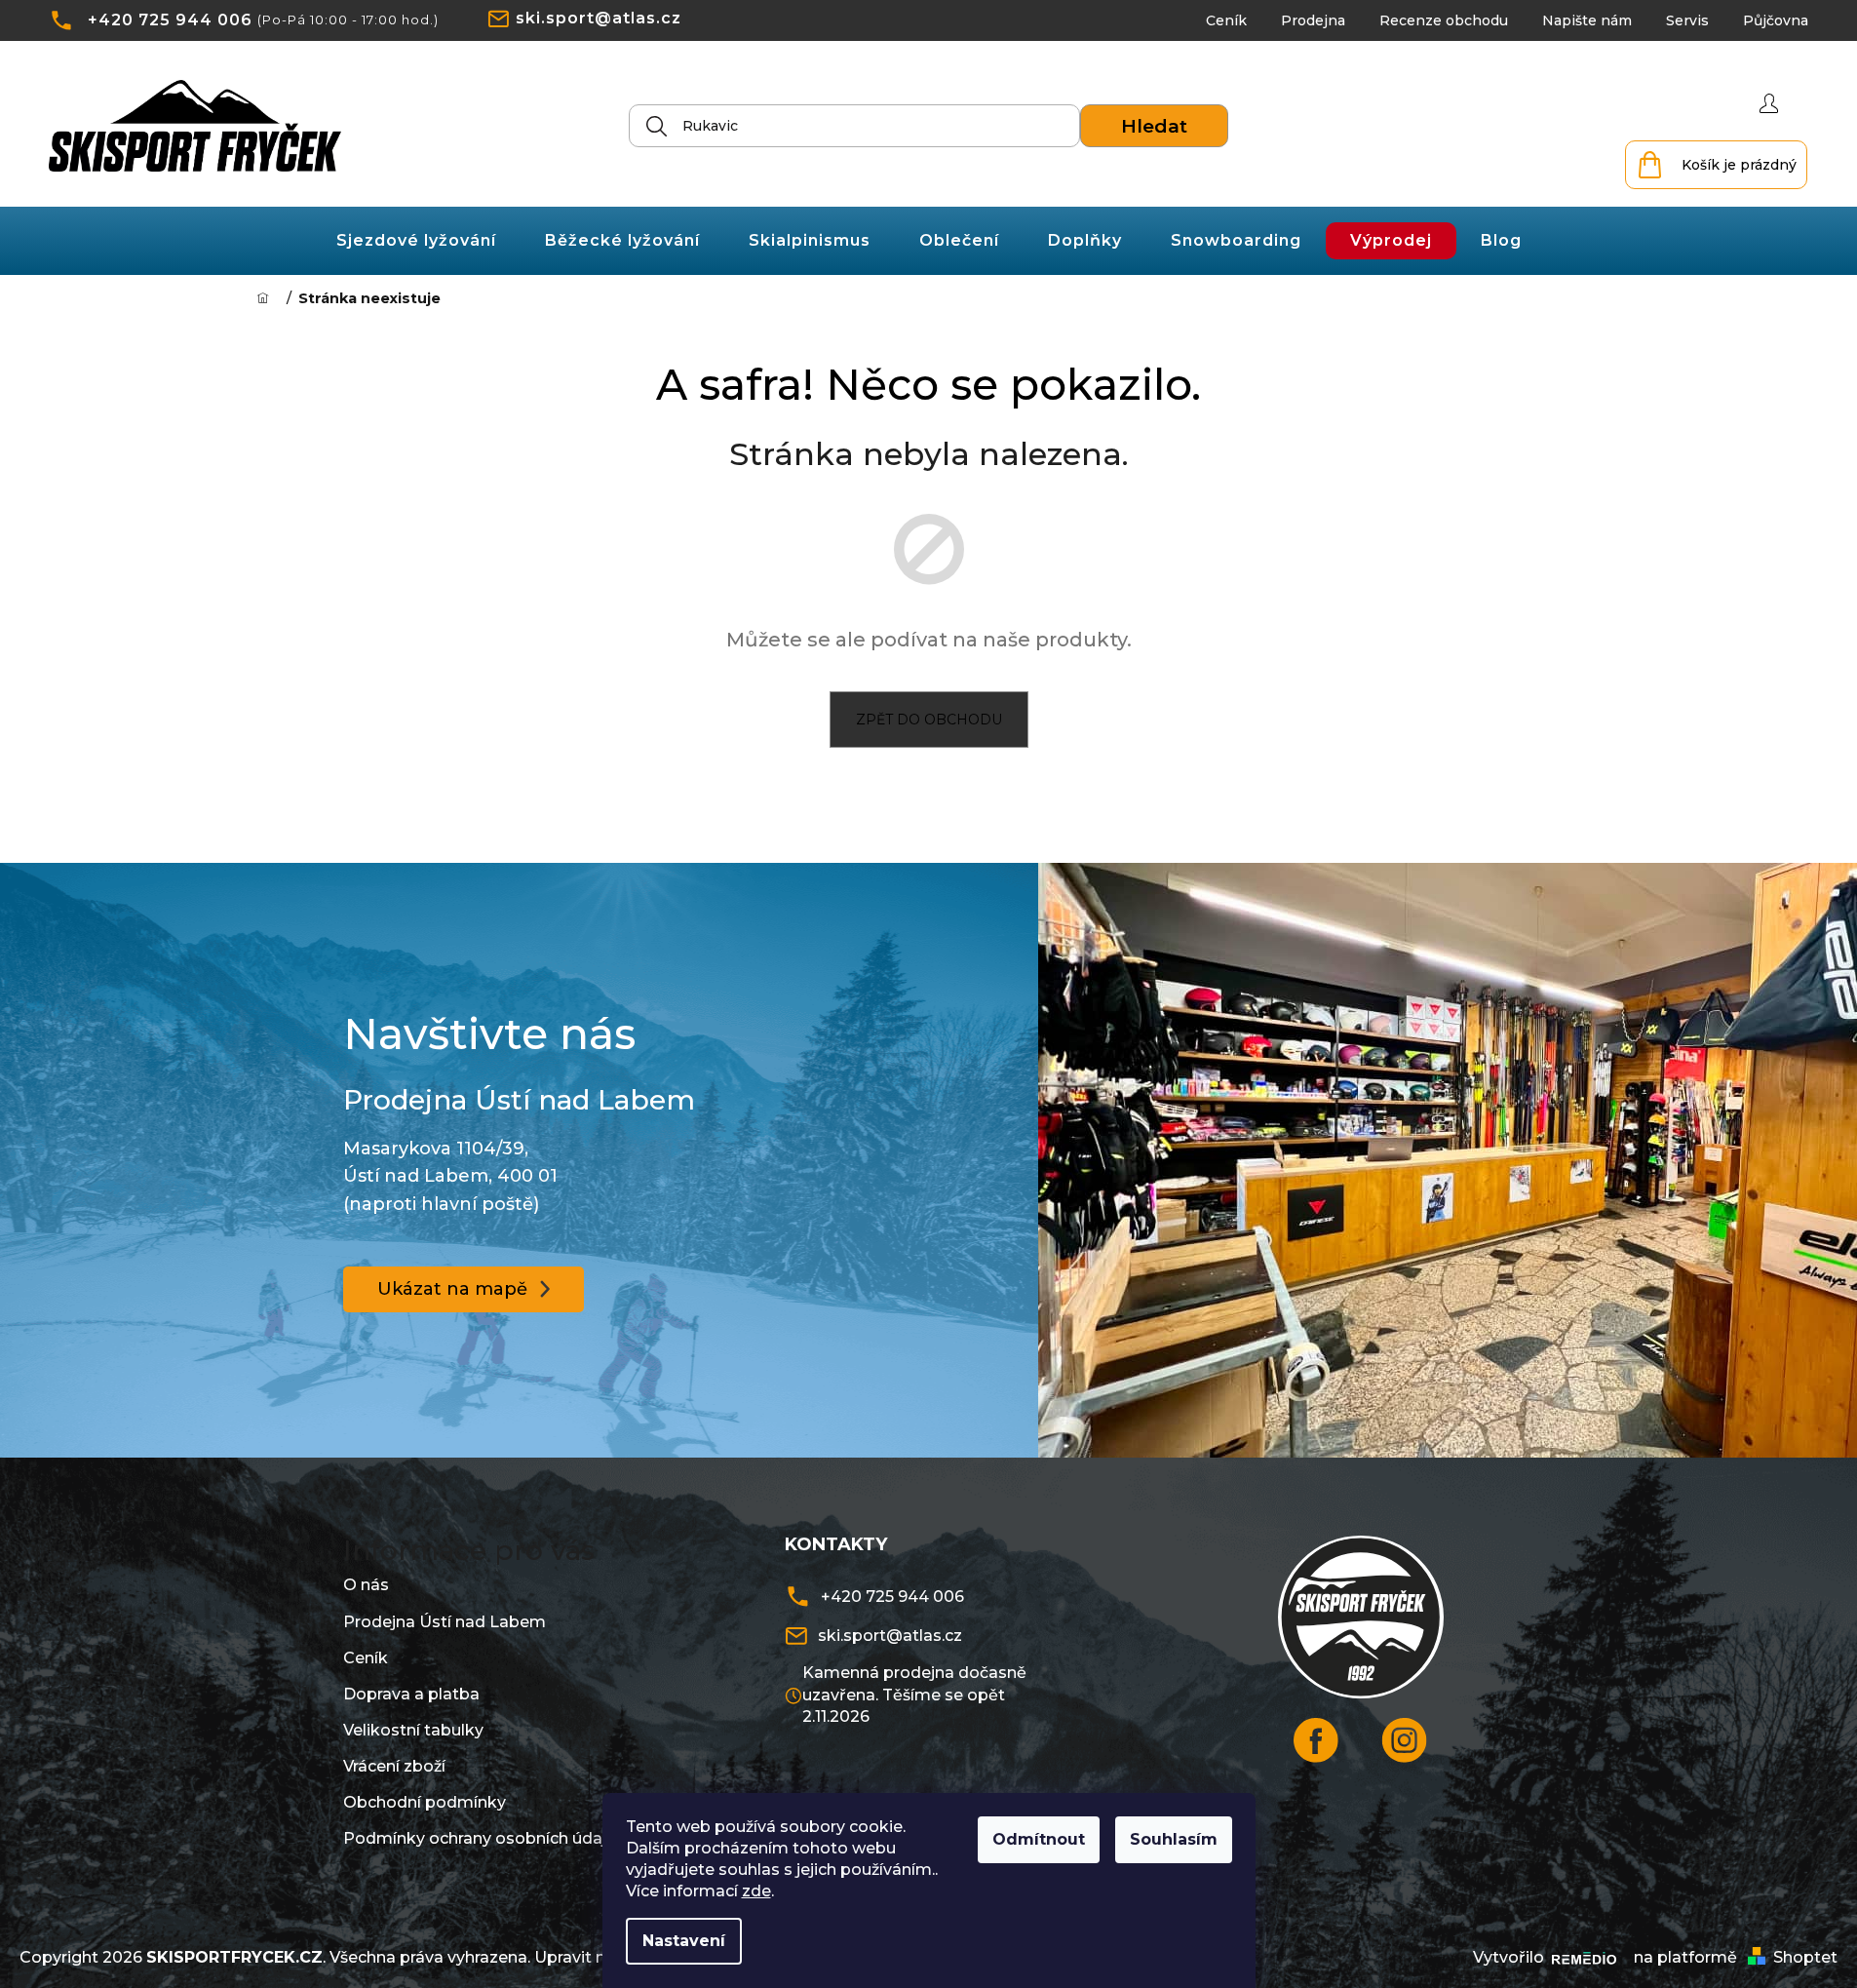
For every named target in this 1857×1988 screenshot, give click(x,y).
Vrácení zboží (394, 1766)
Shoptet (1805, 1957)
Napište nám (1587, 20)
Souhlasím (1174, 1839)
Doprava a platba (411, 1694)
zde (756, 1891)
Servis (1687, 20)
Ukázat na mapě (452, 1289)
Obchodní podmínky (425, 1802)
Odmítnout (1039, 1839)
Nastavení (684, 1941)
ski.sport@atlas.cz (599, 18)
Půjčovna (1776, 20)
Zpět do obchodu (929, 720)
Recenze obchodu (1444, 20)
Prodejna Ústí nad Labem (445, 1622)
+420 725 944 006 (170, 20)
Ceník (1226, 20)
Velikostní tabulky (413, 1730)
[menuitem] (416, 241)
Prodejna (1313, 20)
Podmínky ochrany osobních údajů (480, 1838)
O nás (366, 1585)
